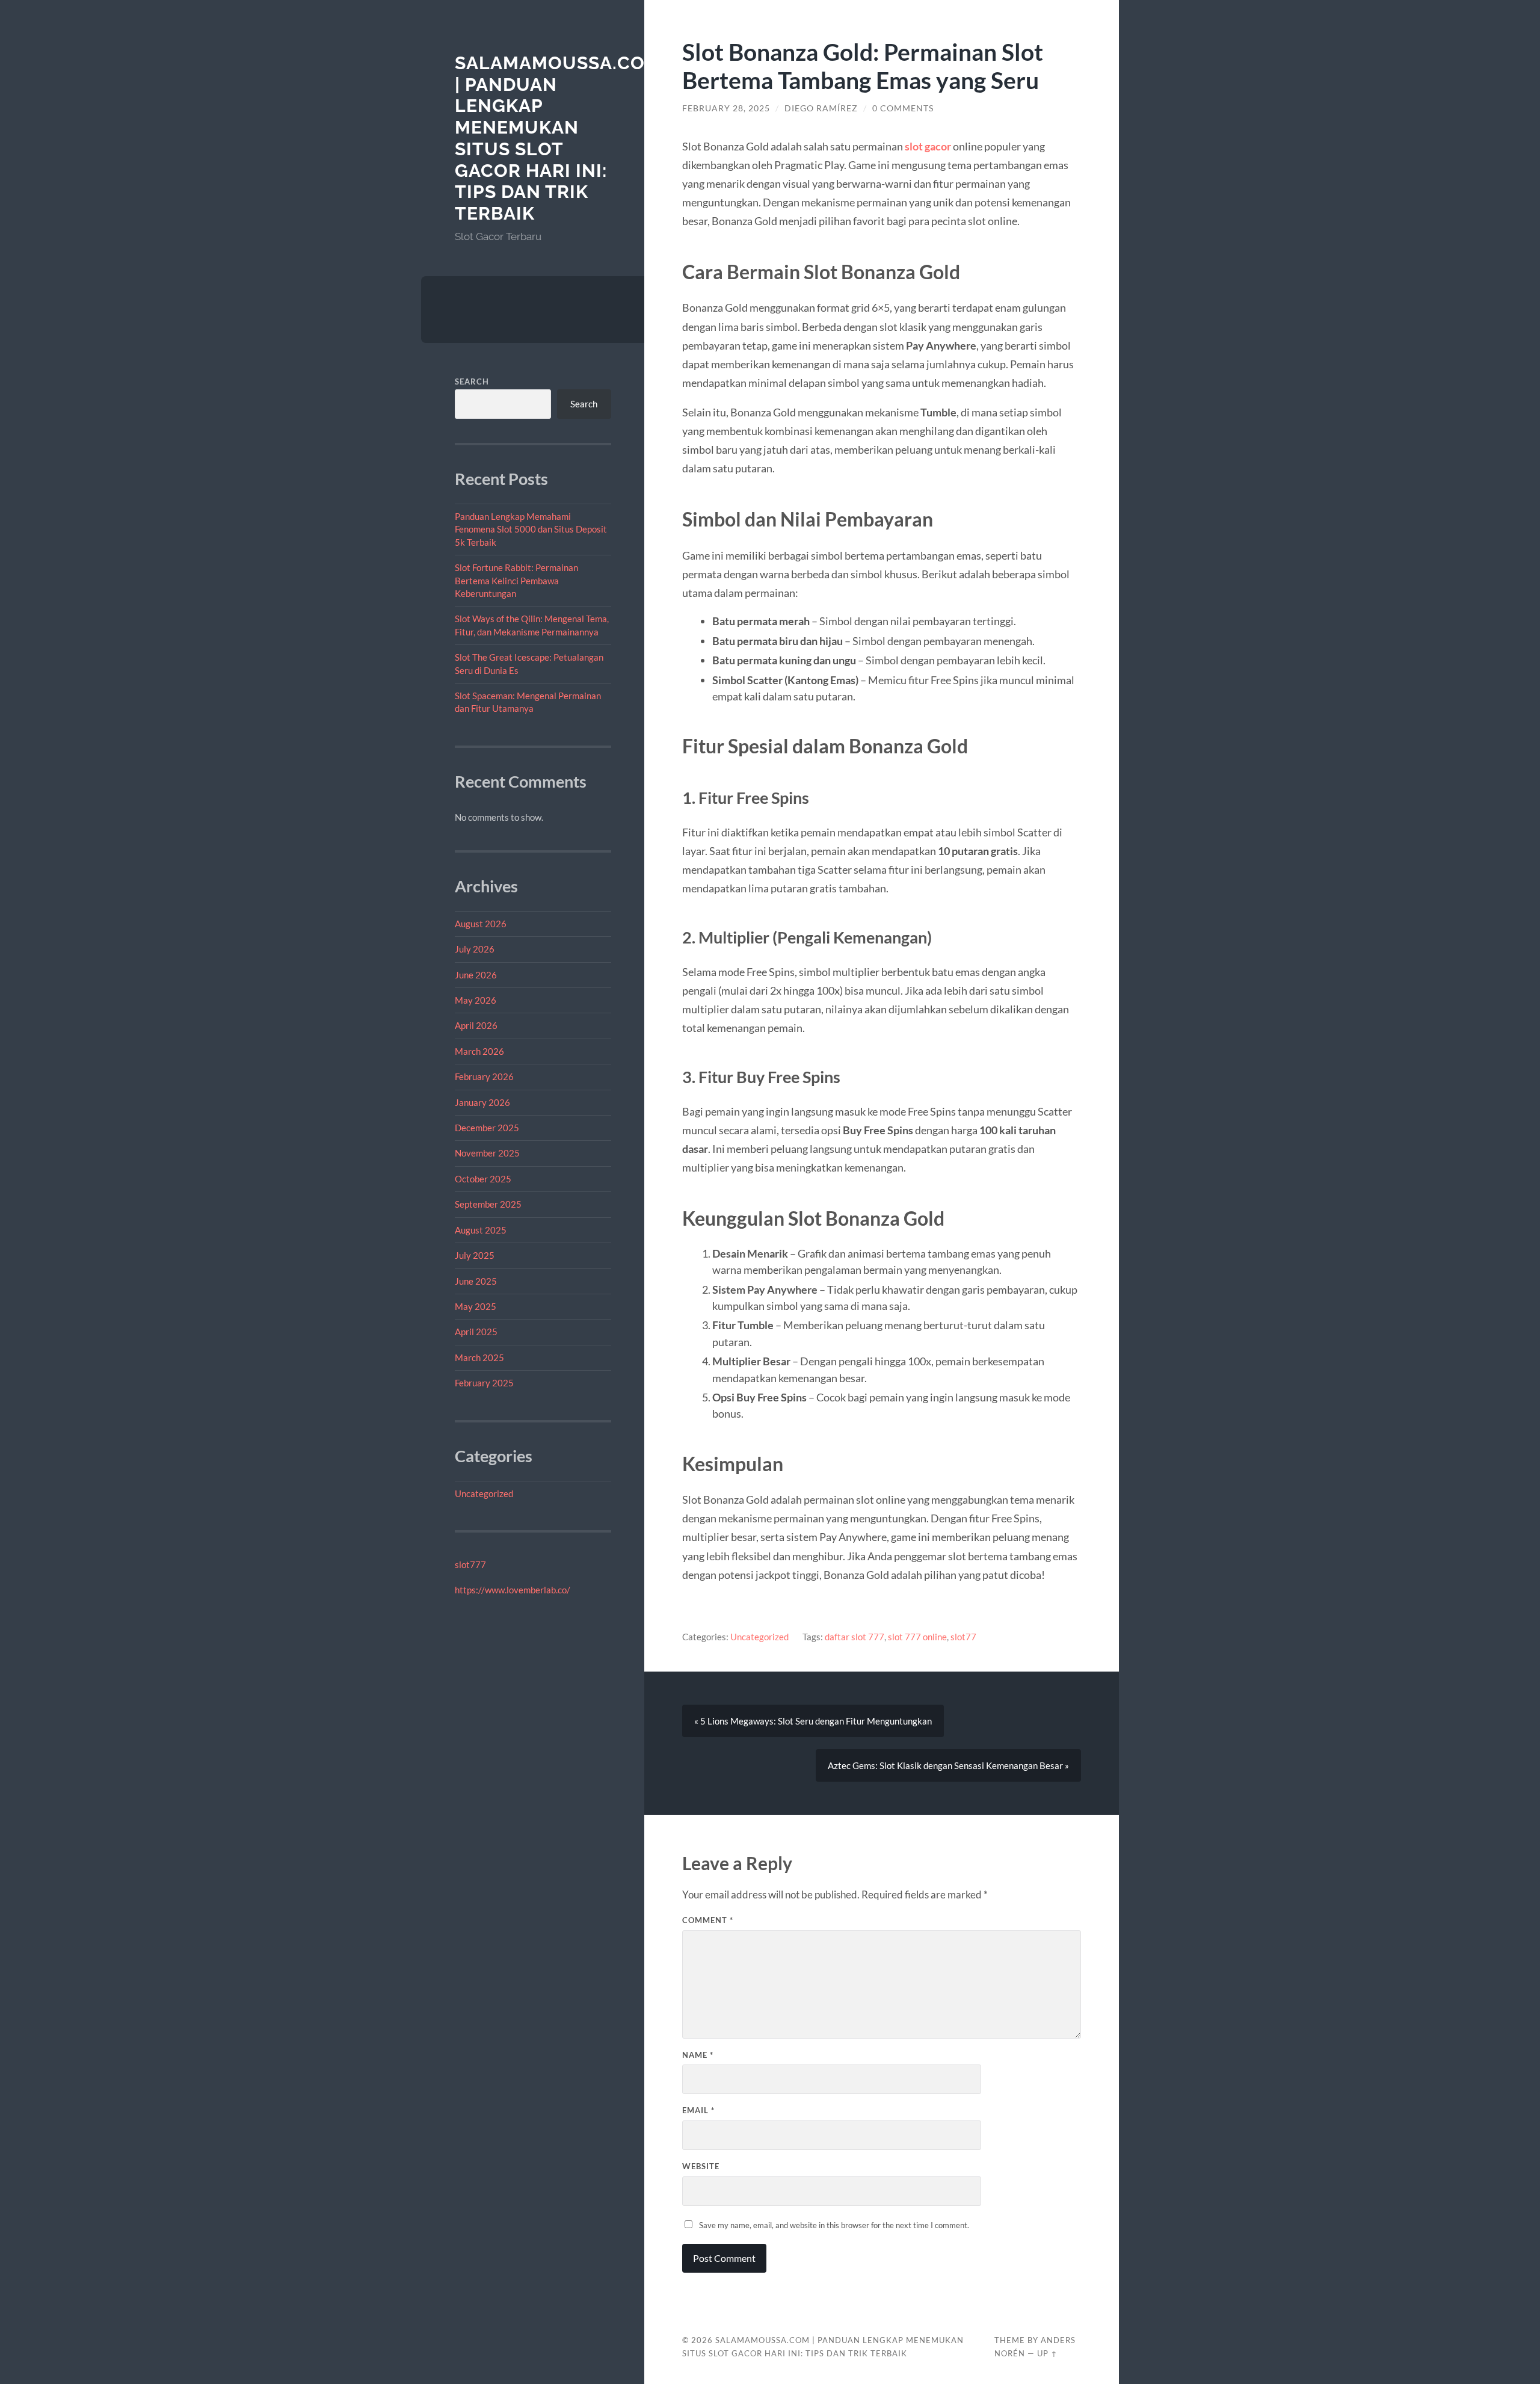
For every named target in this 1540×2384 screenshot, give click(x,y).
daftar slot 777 (855, 1637)
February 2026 (484, 1076)
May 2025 (476, 1306)
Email (698, 2110)
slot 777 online (917, 1637)
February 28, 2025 (726, 108)
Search (472, 381)
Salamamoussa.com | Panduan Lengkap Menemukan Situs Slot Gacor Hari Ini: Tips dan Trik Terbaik (558, 138)
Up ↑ (1047, 2353)
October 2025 (483, 1179)
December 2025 (487, 1128)
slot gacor (928, 146)
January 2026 (482, 1102)
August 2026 (481, 924)
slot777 (470, 1564)
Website (701, 2166)
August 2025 (481, 1230)
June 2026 (476, 975)
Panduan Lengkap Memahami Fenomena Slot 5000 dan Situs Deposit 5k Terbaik (531, 529)
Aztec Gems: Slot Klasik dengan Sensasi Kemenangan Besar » (948, 1765)
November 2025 (487, 1153)
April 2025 (476, 1332)
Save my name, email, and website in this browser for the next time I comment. (834, 2225)
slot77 (963, 1637)
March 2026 (479, 1051)
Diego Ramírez (821, 108)
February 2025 (484, 1383)
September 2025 (488, 1204)
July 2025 (475, 1255)
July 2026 (475, 949)
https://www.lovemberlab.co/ (513, 1590)
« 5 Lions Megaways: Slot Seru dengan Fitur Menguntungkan (813, 1721)
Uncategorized (484, 1493)
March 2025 (479, 1357)
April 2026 (476, 1025)
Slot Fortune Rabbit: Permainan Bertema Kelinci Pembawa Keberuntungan (516, 580)
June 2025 (476, 1281)
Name (698, 2055)
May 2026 (476, 1000)
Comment (708, 1920)
